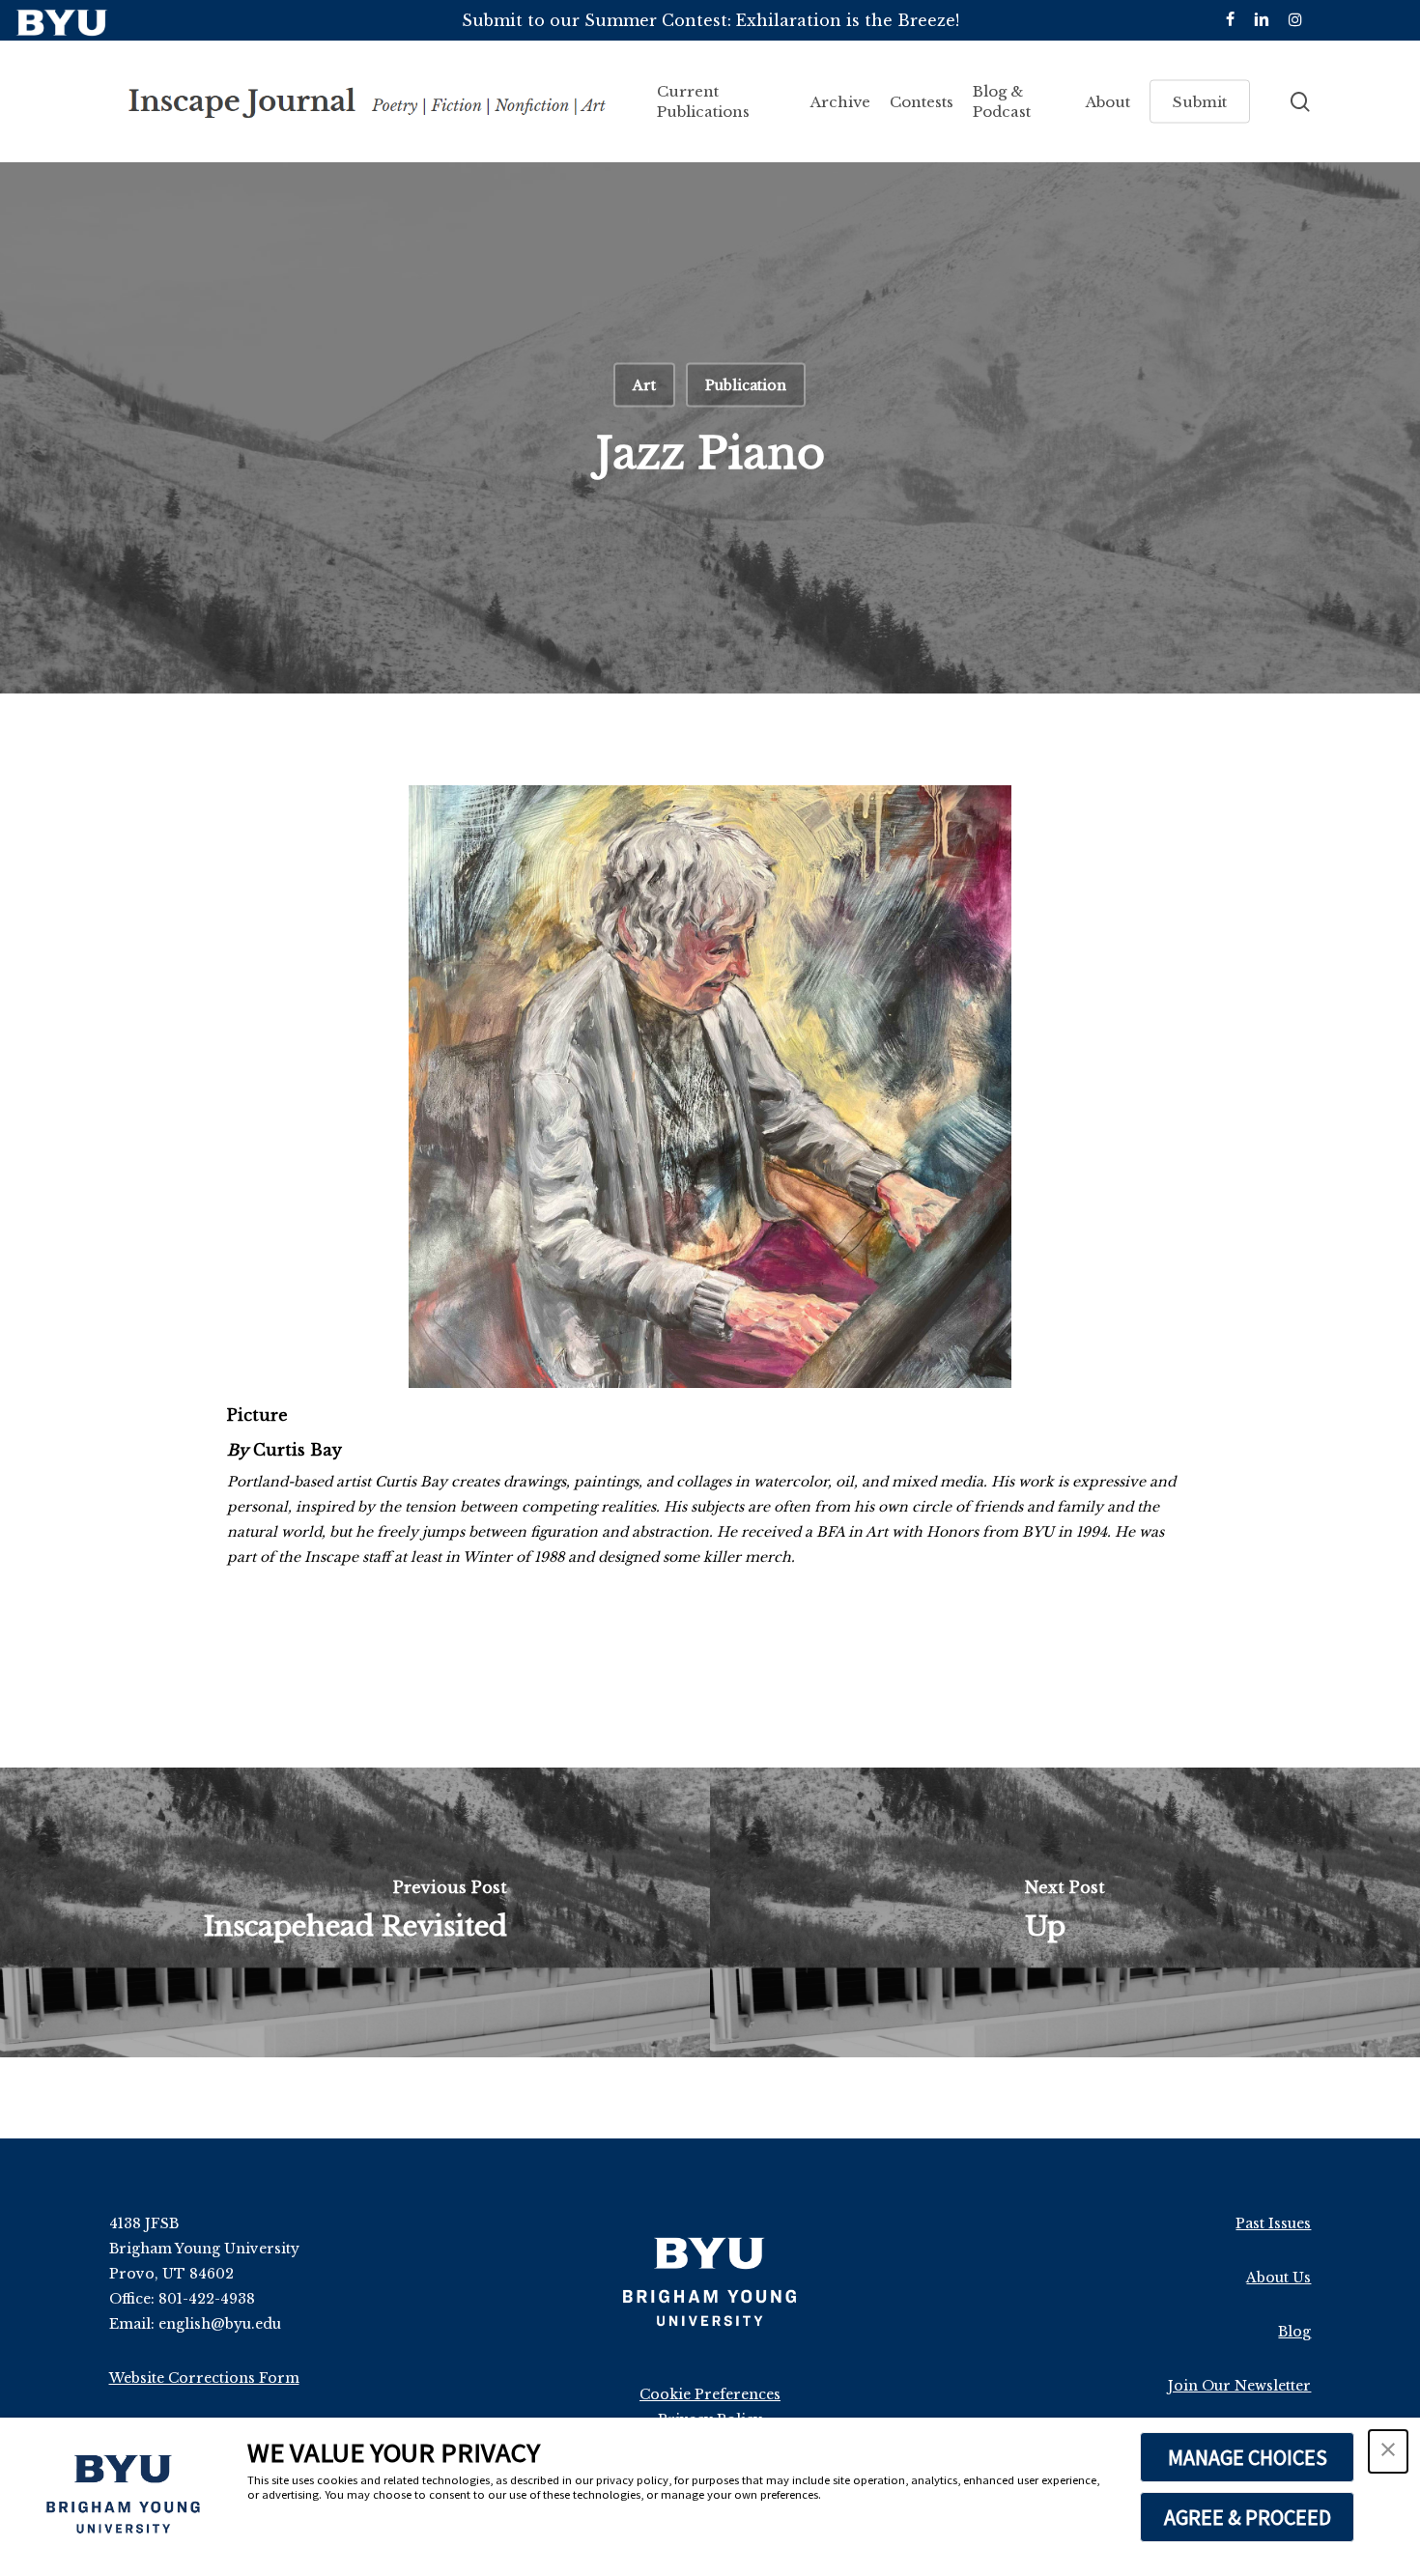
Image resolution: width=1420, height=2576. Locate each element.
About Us (1278, 2278)
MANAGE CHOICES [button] (1248, 2457)
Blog (1294, 2332)
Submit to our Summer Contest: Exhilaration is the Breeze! (710, 20)
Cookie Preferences (710, 2394)
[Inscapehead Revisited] (355, 1912)
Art (644, 385)
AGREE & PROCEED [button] (1248, 2517)
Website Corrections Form (204, 2378)
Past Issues (1273, 2223)
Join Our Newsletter (1239, 2386)
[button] (1388, 2451)
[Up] (1065, 1912)
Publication (746, 385)
